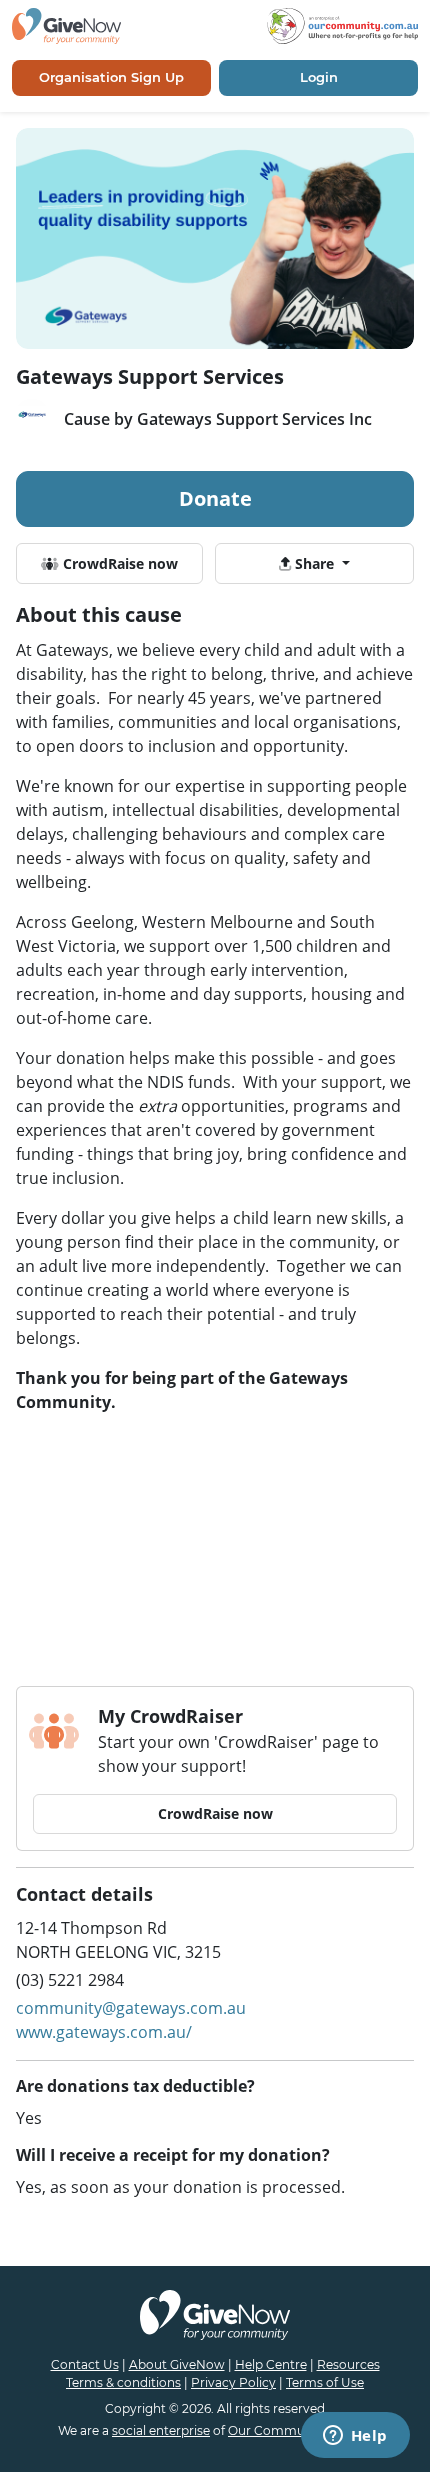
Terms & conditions (123, 2382)
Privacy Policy (233, 2382)
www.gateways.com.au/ (104, 2032)
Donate (215, 498)
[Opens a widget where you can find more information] (355, 2437)
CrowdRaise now (118, 563)
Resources (348, 2364)
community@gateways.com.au (131, 2008)
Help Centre (271, 2364)
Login (319, 77)
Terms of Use (325, 2382)
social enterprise (161, 2430)
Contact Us (85, 2364)
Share (314, 563)
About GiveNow (177, 2364)
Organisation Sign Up (111, 77)
